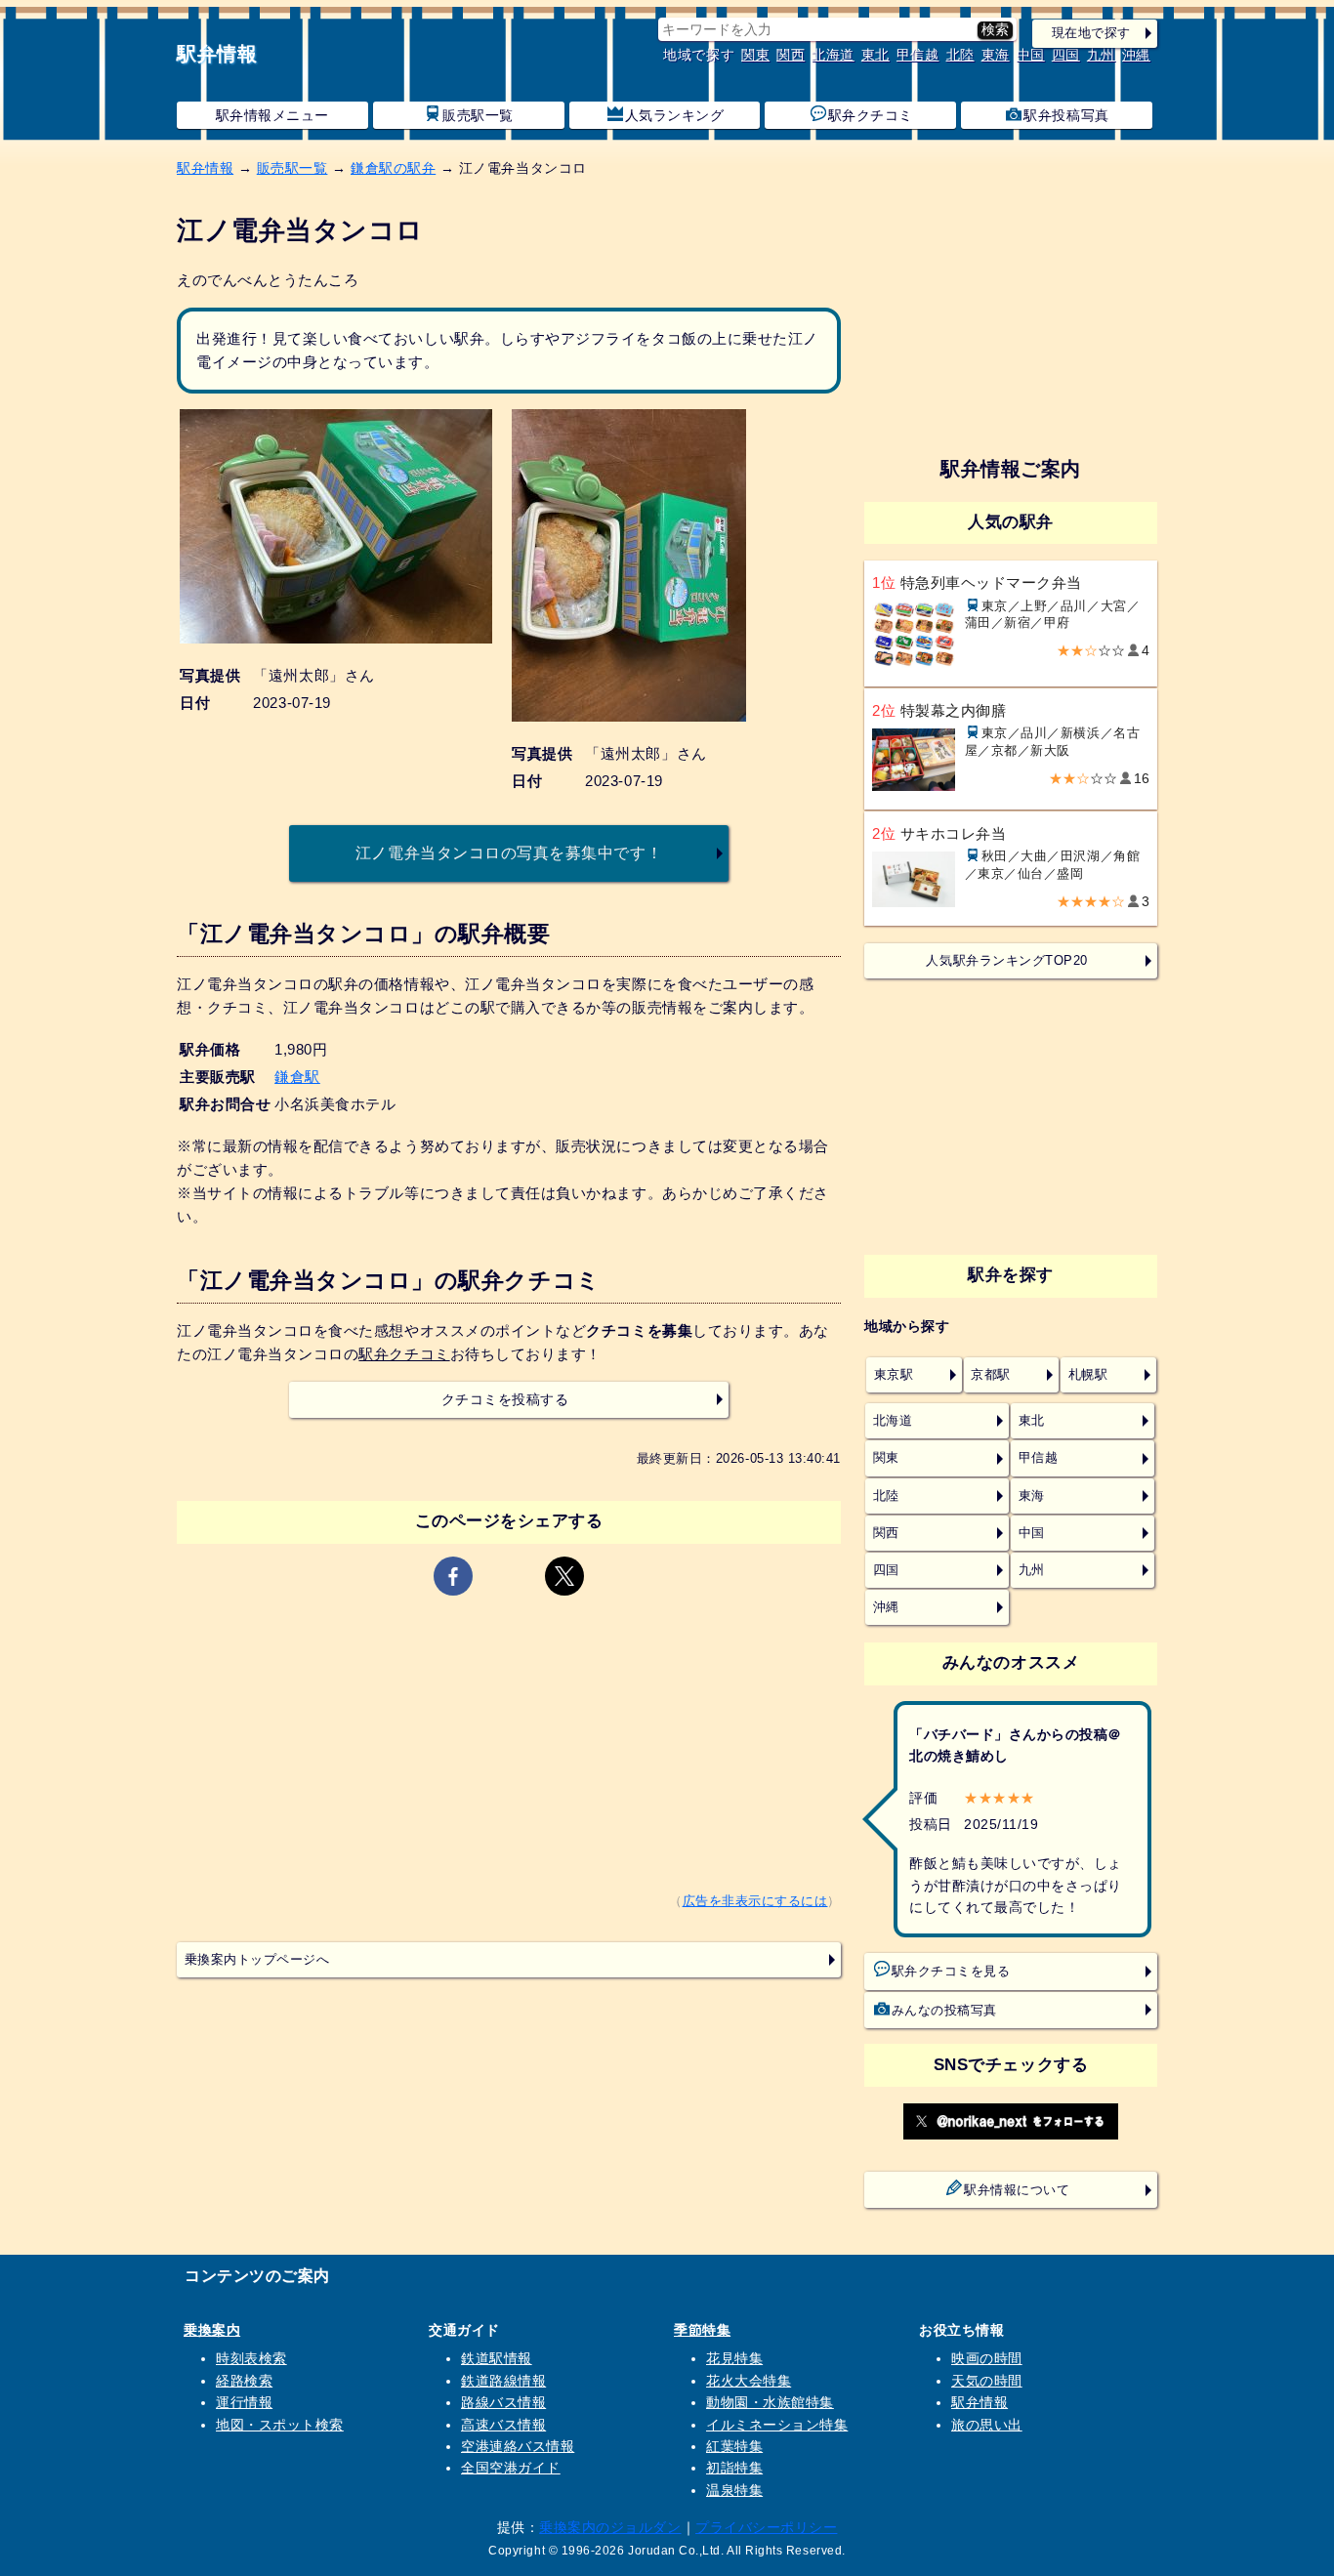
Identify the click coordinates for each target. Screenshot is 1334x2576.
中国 (1031, 55)
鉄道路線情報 (503, 2381)
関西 (791, 55)
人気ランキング (675, 115)
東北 (875, 55)
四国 (1066, 55)
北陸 (960, 55)
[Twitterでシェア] (564, 1576)
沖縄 (1136, 55)
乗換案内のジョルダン (610, 2527)
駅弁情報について (1017, 2190)
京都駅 (991, 1375)
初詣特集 (734, 2468)
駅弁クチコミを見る (951, 1972)
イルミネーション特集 (777, 2425)
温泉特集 (734, 2490)
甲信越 (918, 55)
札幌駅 (1088, 1375)
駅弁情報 (217, 54)
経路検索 (244, 2381)
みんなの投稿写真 (944, 2011)
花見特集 (734, 2358)
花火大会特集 (749, 2381)
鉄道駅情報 (497, 2358)
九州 (1101, 55)
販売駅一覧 (478, 115)
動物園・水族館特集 (770, 2402)
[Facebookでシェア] (453, 1576)
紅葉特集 (734, 2446)
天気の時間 (987, 2381)
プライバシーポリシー (766, 2527)
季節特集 (702, 2330)
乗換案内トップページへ (257, 1960)
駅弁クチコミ (871, 115)
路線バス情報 (503, 2402)
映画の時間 (987, 2358)
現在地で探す (1091, 33)
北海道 (833, 55)
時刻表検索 (251, 2358)
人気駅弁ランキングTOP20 (1006, 961)
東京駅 (894, 1375)
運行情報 (244, 2402)
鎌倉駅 (297, 1077)
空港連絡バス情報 (518, 2446)
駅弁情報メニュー (272, 115)
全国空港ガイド (511, 2468)
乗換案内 (212, 2330)
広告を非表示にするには (755, 1901)
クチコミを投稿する (505, 1400)
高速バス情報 (503, 2425)
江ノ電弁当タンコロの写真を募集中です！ (509, 852)
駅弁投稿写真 (1066, 115)
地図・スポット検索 (280, 2425)
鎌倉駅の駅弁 (393, 168)
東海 (996, 55)
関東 (755, 55)
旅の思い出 (987, 2425)
